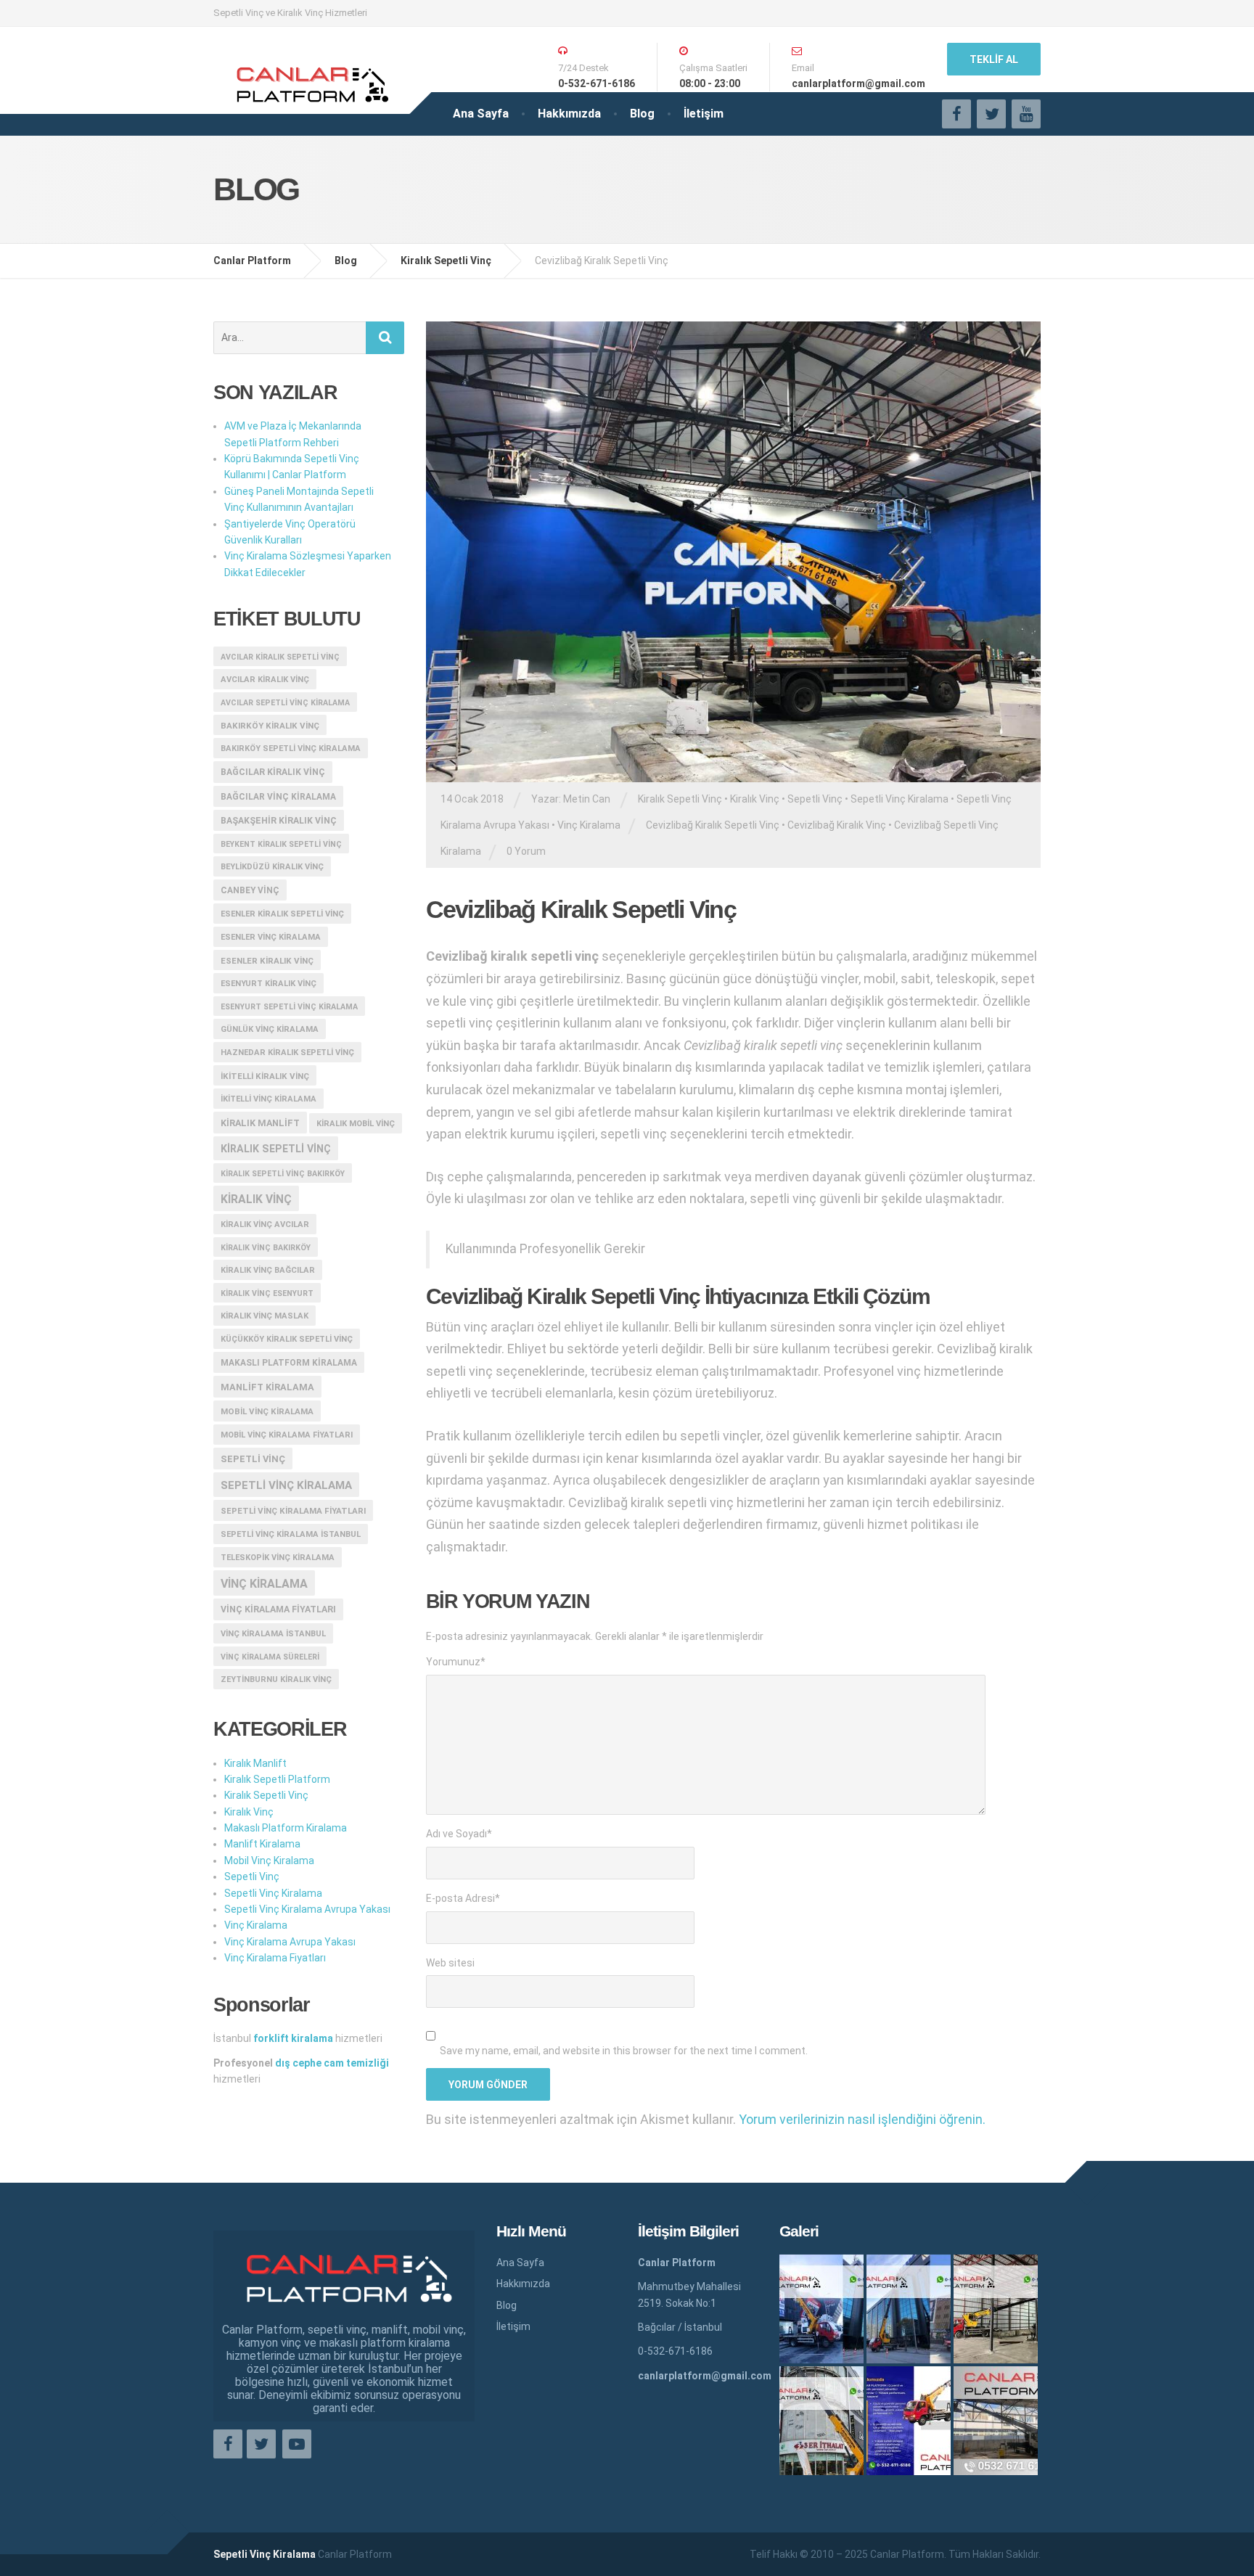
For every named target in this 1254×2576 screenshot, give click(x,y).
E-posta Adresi (463, 1898)
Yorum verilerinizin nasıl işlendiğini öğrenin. (862, 2119)
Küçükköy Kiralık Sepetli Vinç (287, 1339)
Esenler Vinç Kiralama (271, 937)
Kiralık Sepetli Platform (277, 1779)
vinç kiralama (264, 1584)
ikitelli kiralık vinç (265, 1076)
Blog (642, 114)
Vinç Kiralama (589, 825)
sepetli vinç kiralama (286, 1485)
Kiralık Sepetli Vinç (680, 799)
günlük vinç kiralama (270, 1029)
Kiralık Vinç (755, 799)
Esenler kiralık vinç (267, 961)
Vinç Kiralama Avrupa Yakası (290, 1942)
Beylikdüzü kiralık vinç (272, 867)
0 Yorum (526, 851)
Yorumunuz (456, 1662)
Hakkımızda (569, 114)
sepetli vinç (253, 1459)
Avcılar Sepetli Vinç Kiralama (285, 703)
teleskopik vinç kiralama (278, 1558)
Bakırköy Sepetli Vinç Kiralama (291, 748)
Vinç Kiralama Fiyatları (278, 1609)
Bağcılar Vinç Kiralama (278, 797)
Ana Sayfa (481, 114)
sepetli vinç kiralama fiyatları (293, 1511)
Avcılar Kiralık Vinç (265, 680)
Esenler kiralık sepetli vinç (282, 914)
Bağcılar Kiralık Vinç (273, 772)
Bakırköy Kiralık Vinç (270, 726)
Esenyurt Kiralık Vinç (269, 984)
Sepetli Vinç (815, 799)
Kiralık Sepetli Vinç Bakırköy (283, 1174)
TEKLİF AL (994, 60)
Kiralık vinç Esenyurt (267, 1293)
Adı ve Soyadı (459, 1834)
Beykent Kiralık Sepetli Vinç (281, 844)
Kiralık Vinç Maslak (265, 1316)
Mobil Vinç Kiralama (267, 1411)
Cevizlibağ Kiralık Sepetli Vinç (713, 825)
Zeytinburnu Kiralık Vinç (276, 1679)
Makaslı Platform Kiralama (289, 1363)
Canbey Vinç (250, 890)
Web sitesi (450, 1963)
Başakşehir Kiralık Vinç (279, 821)
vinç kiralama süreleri (270, 1657)
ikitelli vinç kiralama (269, 1099)
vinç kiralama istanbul (273, 1634)
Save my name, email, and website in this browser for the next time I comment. (624, 2051)
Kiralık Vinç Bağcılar (268, 1270)
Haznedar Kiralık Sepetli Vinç (287, 1053)
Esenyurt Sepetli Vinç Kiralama (289, 1007)
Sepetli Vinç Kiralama (899, 799)
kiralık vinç (256, 1199)
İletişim (704, 114)
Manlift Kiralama (267, 1387)
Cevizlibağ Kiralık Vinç (837, 825)
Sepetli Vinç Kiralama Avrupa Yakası (307, 1909)
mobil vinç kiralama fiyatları (287, 1435)
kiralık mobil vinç (356, 1124)
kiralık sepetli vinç (276, 1149)
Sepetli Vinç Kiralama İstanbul (291, 1534)
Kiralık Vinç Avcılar (265, 1225)
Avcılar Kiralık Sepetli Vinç (280, 657)
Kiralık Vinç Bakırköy (266, 1248)
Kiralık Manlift (260, 1123)
